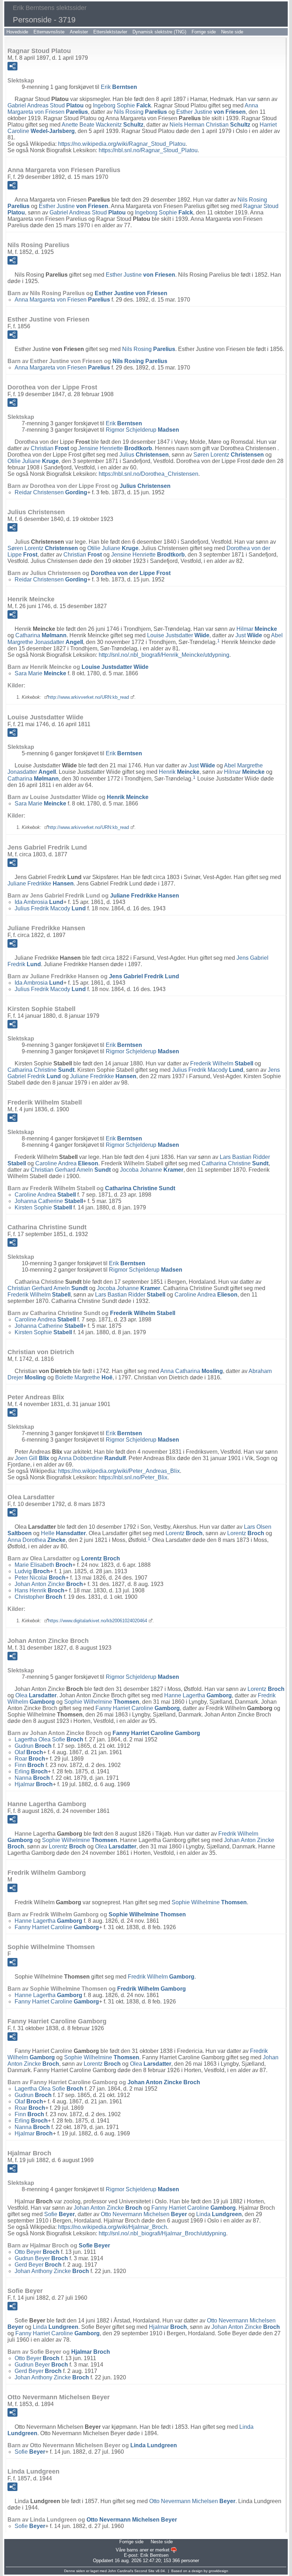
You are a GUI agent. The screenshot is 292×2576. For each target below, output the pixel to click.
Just (249, 635)
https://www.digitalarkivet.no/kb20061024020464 (98, 1621)
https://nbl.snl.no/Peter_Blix (133, 1477)
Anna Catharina (192, 1371)
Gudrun (33, 1746)
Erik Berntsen (154, 2555)
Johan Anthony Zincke (52, 2271)
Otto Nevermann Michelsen (144, 2214)
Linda (219, 2214)
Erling (31, 1771)
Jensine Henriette (115, 448)
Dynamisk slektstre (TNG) (159, 32)
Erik (119, 87)
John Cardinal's (121, 2571)
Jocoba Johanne (152, 1170)
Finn (29, 1765)
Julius (144, 455)
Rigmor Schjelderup (142, 430)
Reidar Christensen (51, 492)
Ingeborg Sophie (122, 105)
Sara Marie (40, 673)
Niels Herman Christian (210, 125)
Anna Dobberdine (92, 1458)
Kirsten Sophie (43, 1207)
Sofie (59, 2214)
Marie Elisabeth (43, 1565)
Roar (30, 1759)
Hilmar (257, 629)
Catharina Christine (41, 1070)
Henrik (179, 772)
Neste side (232, 32)
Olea (36, 1695)
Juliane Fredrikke (41, 883)
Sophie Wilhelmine (102, 1702)
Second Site (144, 2571)
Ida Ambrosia (39, 902)
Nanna (32, 1778)
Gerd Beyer (38, 2265)
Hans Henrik (40, 1590)
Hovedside (17, 32)
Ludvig (32, 1571)
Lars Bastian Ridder (130, 1295)
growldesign (218, 2571)
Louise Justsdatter (178, 635)
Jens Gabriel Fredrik (144, 976)
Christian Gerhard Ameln (71, 1170)
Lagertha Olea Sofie (49, 1739)
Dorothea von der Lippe (131, 573)
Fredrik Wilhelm (161, 1977)
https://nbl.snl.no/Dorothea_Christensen (148, 474)
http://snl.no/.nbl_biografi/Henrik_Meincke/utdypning (164, 655)
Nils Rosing (140, 112)
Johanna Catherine (49, 1201)
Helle (63, 1533)
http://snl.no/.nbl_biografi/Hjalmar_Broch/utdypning (162, 2233)
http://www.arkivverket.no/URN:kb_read (88, 697)
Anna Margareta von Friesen (62, 300)
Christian (50, 448)
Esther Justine (211, 112)
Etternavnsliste (49, 32)
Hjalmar (34, 1784)
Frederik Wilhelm (222, 1063)
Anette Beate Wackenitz (103, 125)
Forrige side (204, 32)
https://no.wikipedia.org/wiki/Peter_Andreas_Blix (119, 1471)
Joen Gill (32, 1458)
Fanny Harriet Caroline (138, 1708)
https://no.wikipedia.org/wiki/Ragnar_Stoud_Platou (122, 144)
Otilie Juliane (33, 461)
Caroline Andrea (67, 1163)
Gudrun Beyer (41, 2258)
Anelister (79, 32)
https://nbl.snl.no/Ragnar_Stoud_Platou (148, 150)
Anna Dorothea (36, 1540)
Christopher (38, 1597)
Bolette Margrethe (84, 1377)
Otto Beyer (37, 2252)
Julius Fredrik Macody (50, 908)
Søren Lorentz (229, 455)
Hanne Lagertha (198, 1695)
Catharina (41, 635)
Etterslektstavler (110, 32)
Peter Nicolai (40, 1578)
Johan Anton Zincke (49, 1584)
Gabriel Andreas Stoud (46, 105)
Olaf (29, 1752)
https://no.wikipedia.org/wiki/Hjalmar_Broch (113, 2227)
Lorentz (184, 1533)
